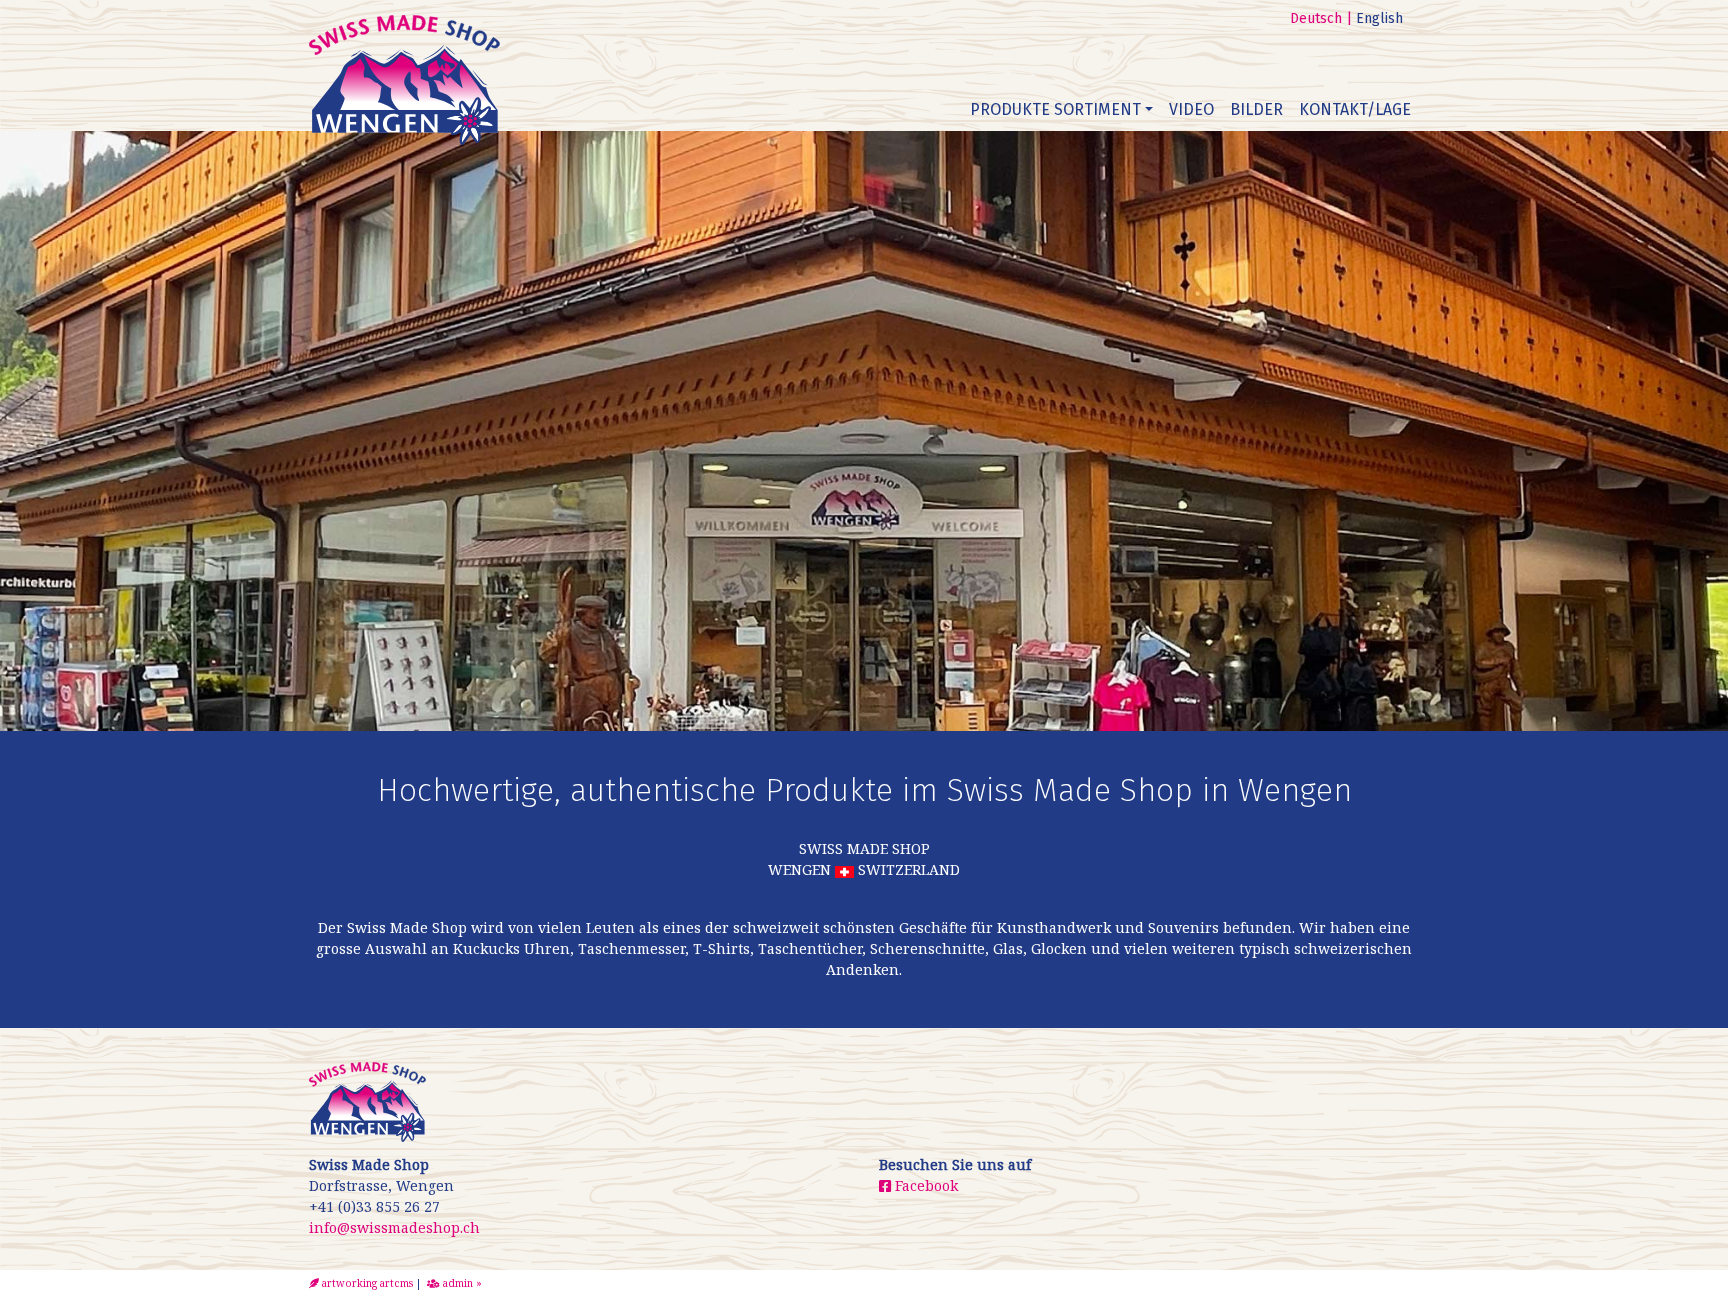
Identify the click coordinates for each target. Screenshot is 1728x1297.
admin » (461, 1283)
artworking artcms (366, 1283)
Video (1191, 109)
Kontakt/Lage (1355, 109)
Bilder (1256, 109)
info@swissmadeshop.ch (394, 1227)
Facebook (924, 1185)
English (1379, 18)
